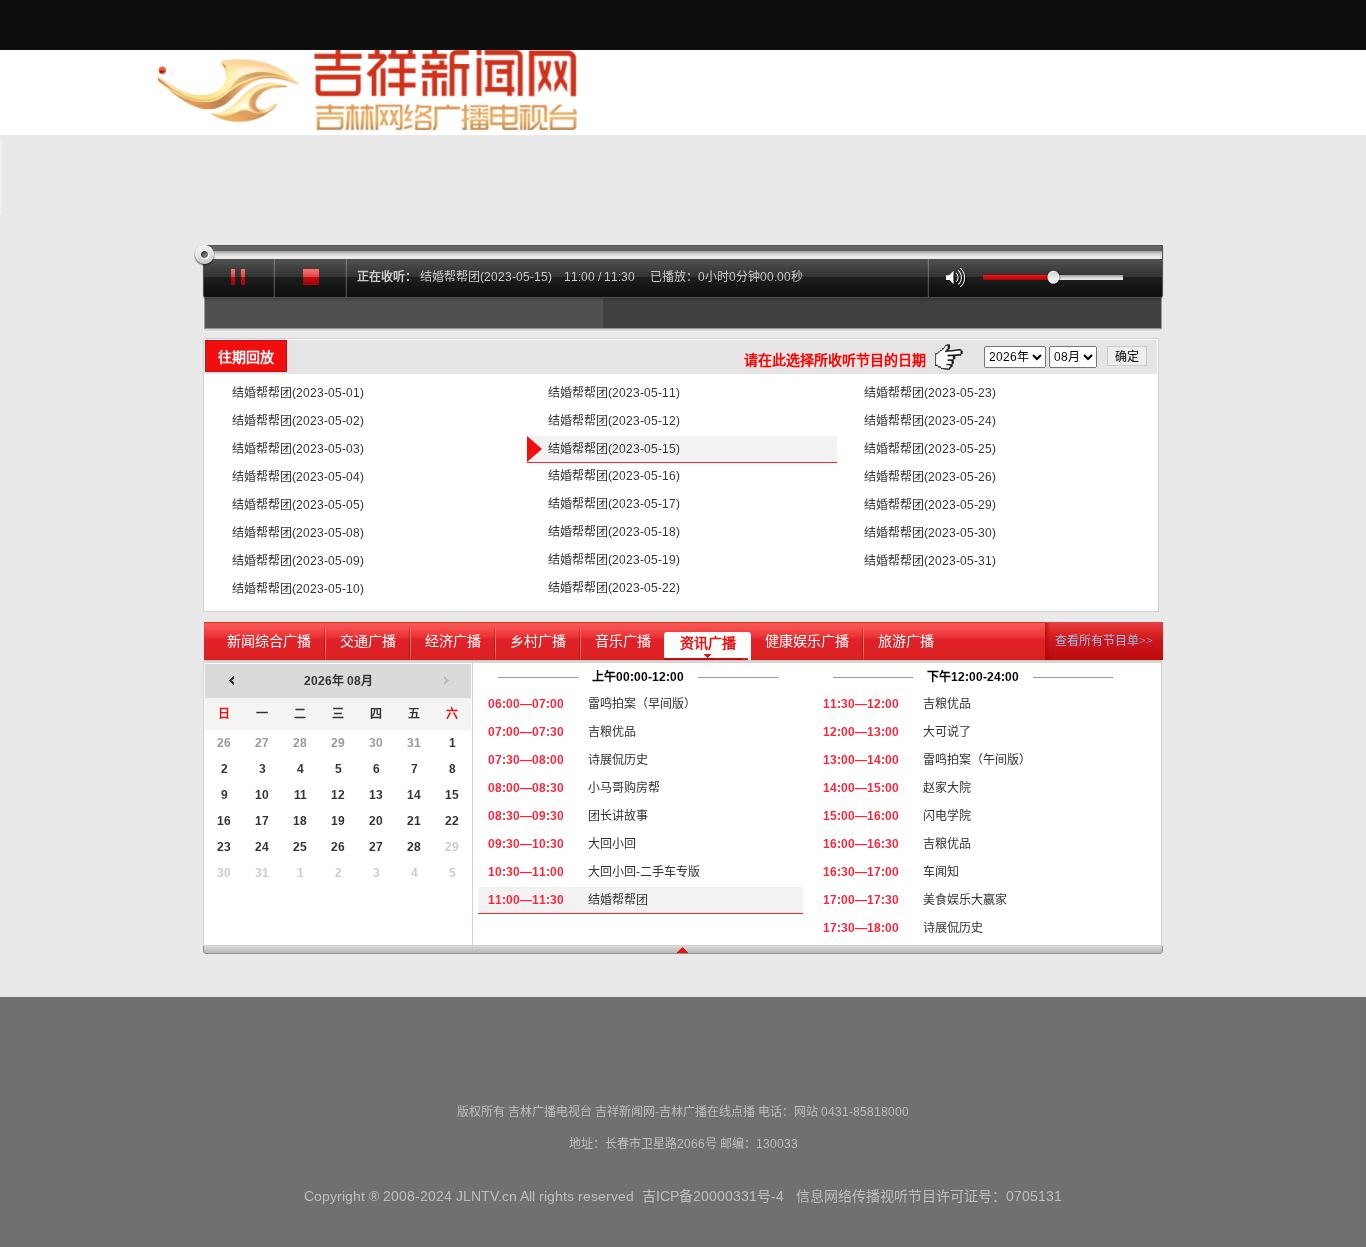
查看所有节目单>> (1104, 641)
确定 (1127, 357)
